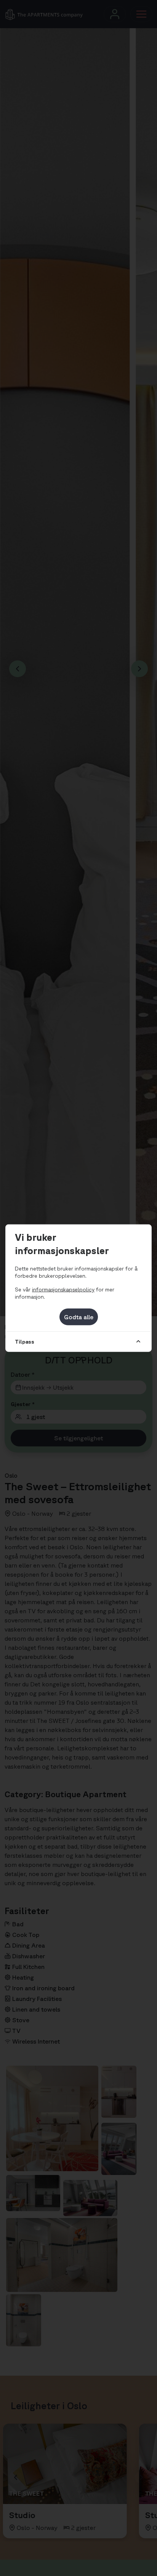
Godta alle (79, 1317)
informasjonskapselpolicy (63, 1290)
